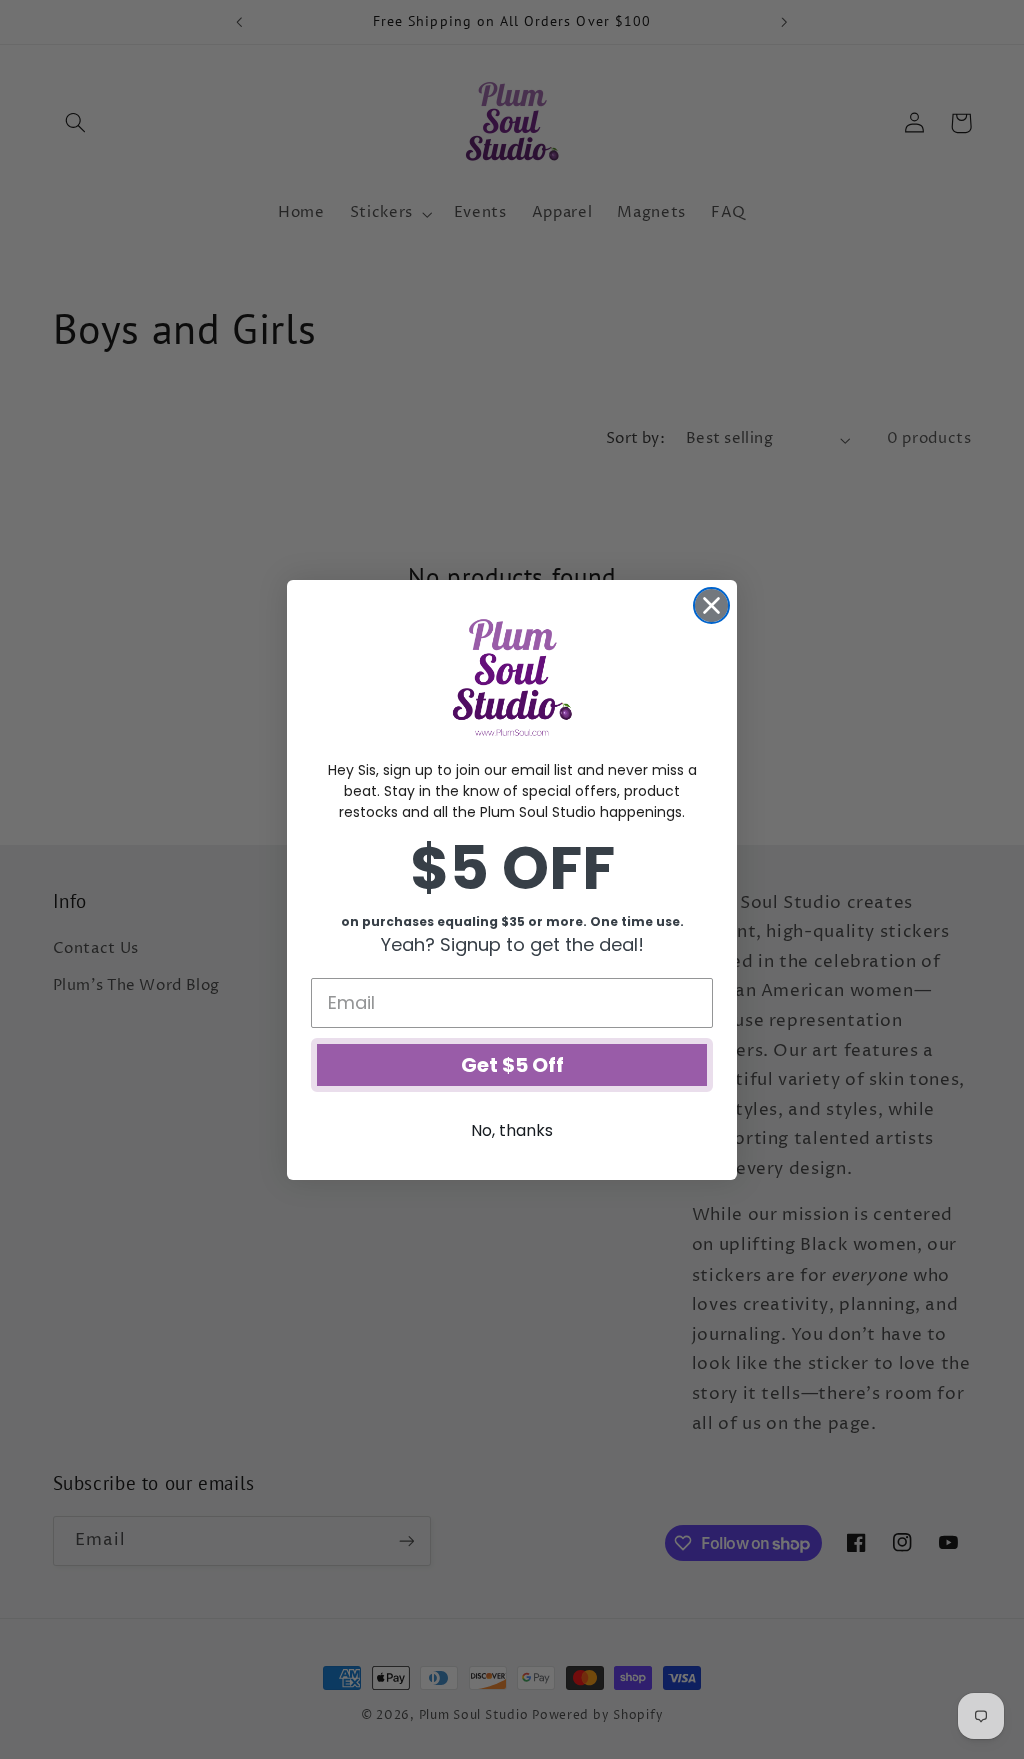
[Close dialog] (711, 605)
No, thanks (512, 1130)
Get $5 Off (512, 1065)
